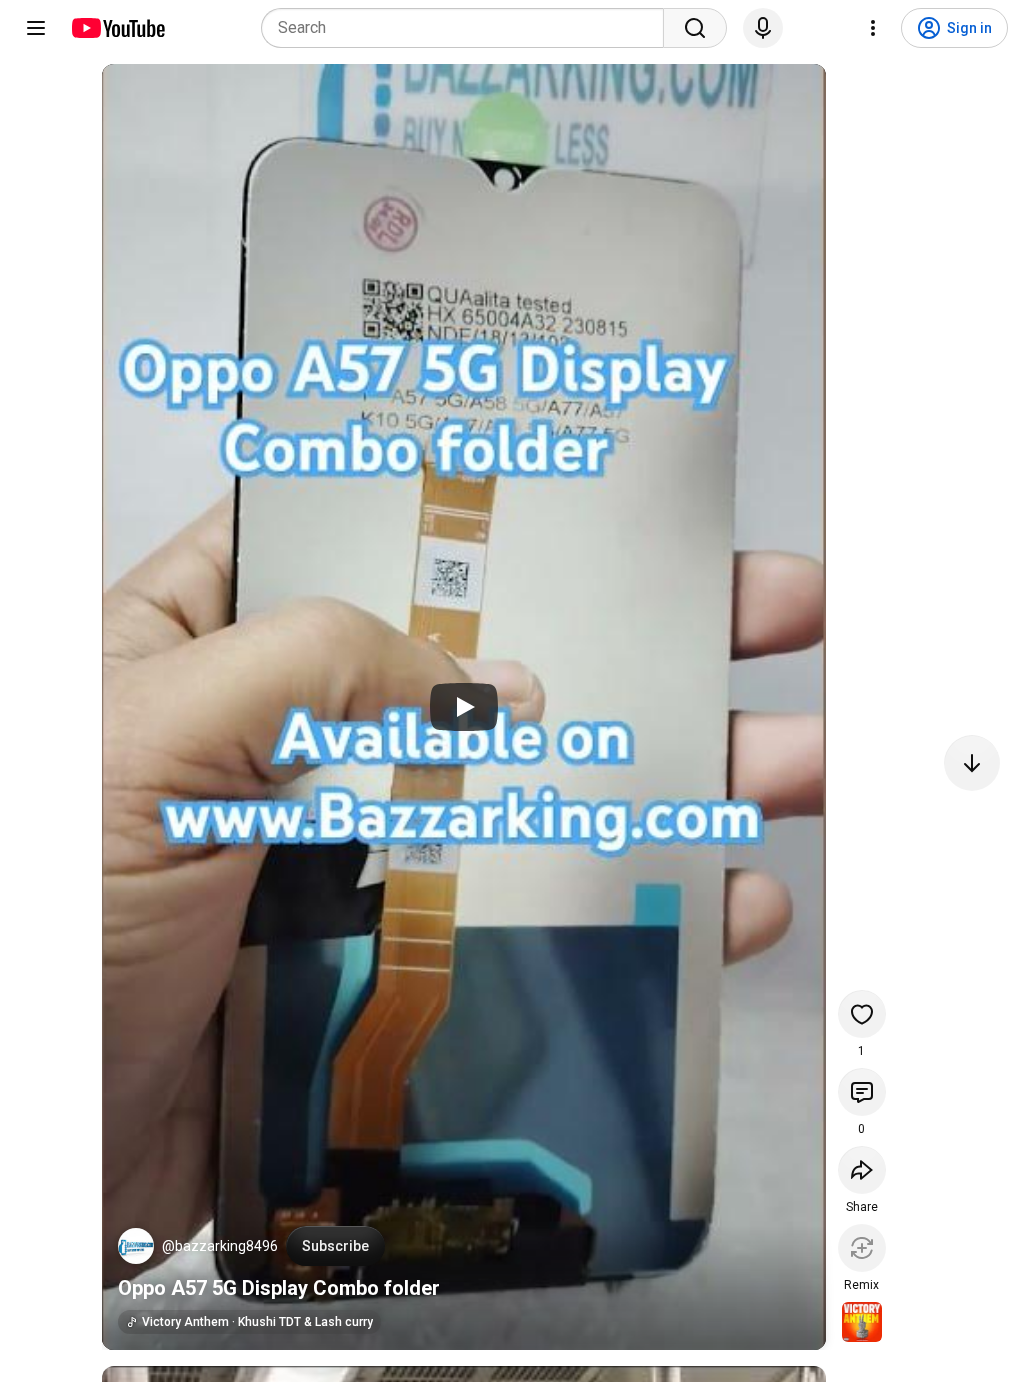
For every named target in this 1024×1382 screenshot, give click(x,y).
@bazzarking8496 (220, 1246)
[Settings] (873, 28)
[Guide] (36, 28)
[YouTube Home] (117, 28)
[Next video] (972, 763)
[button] (136, 1246)
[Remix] (862, 1248)
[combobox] (468, 28)
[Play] (464, 707)
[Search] (695, 28)
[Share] (862, 1170)
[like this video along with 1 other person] (862, 1014)
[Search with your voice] (763, 28)
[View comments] (862, 1092)
